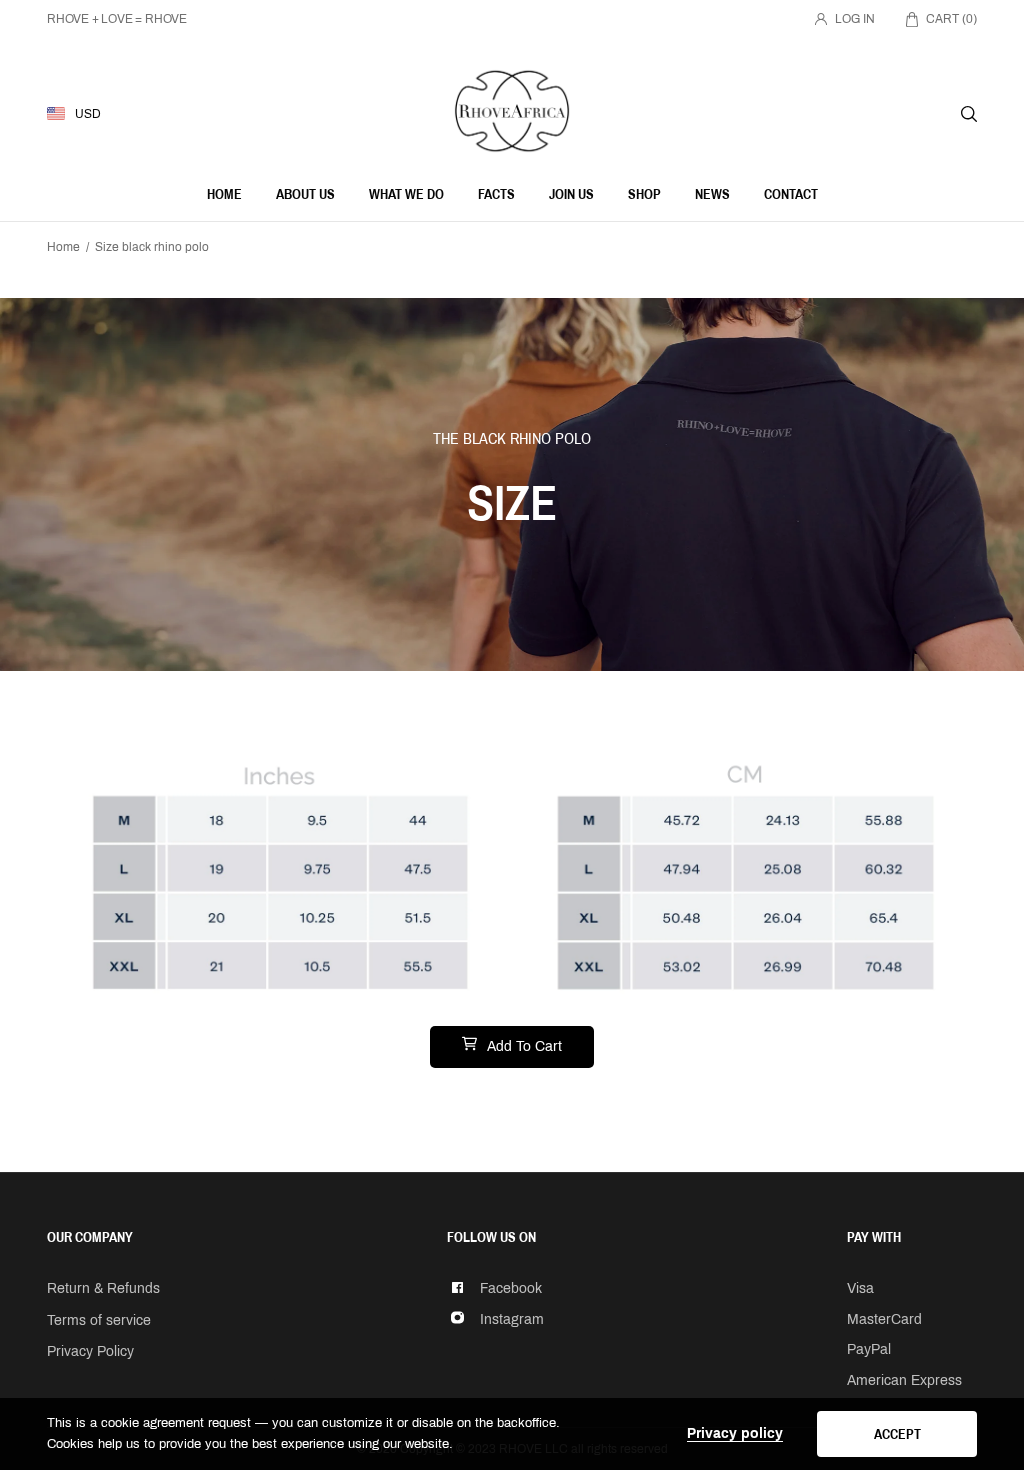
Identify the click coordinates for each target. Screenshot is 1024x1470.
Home (63, 247)
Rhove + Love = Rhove (117, 19)
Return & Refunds (103, 1288)
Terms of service (99, 1320)
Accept (897, 1434)
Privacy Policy (90, 1351)
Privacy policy (735, 1433)
